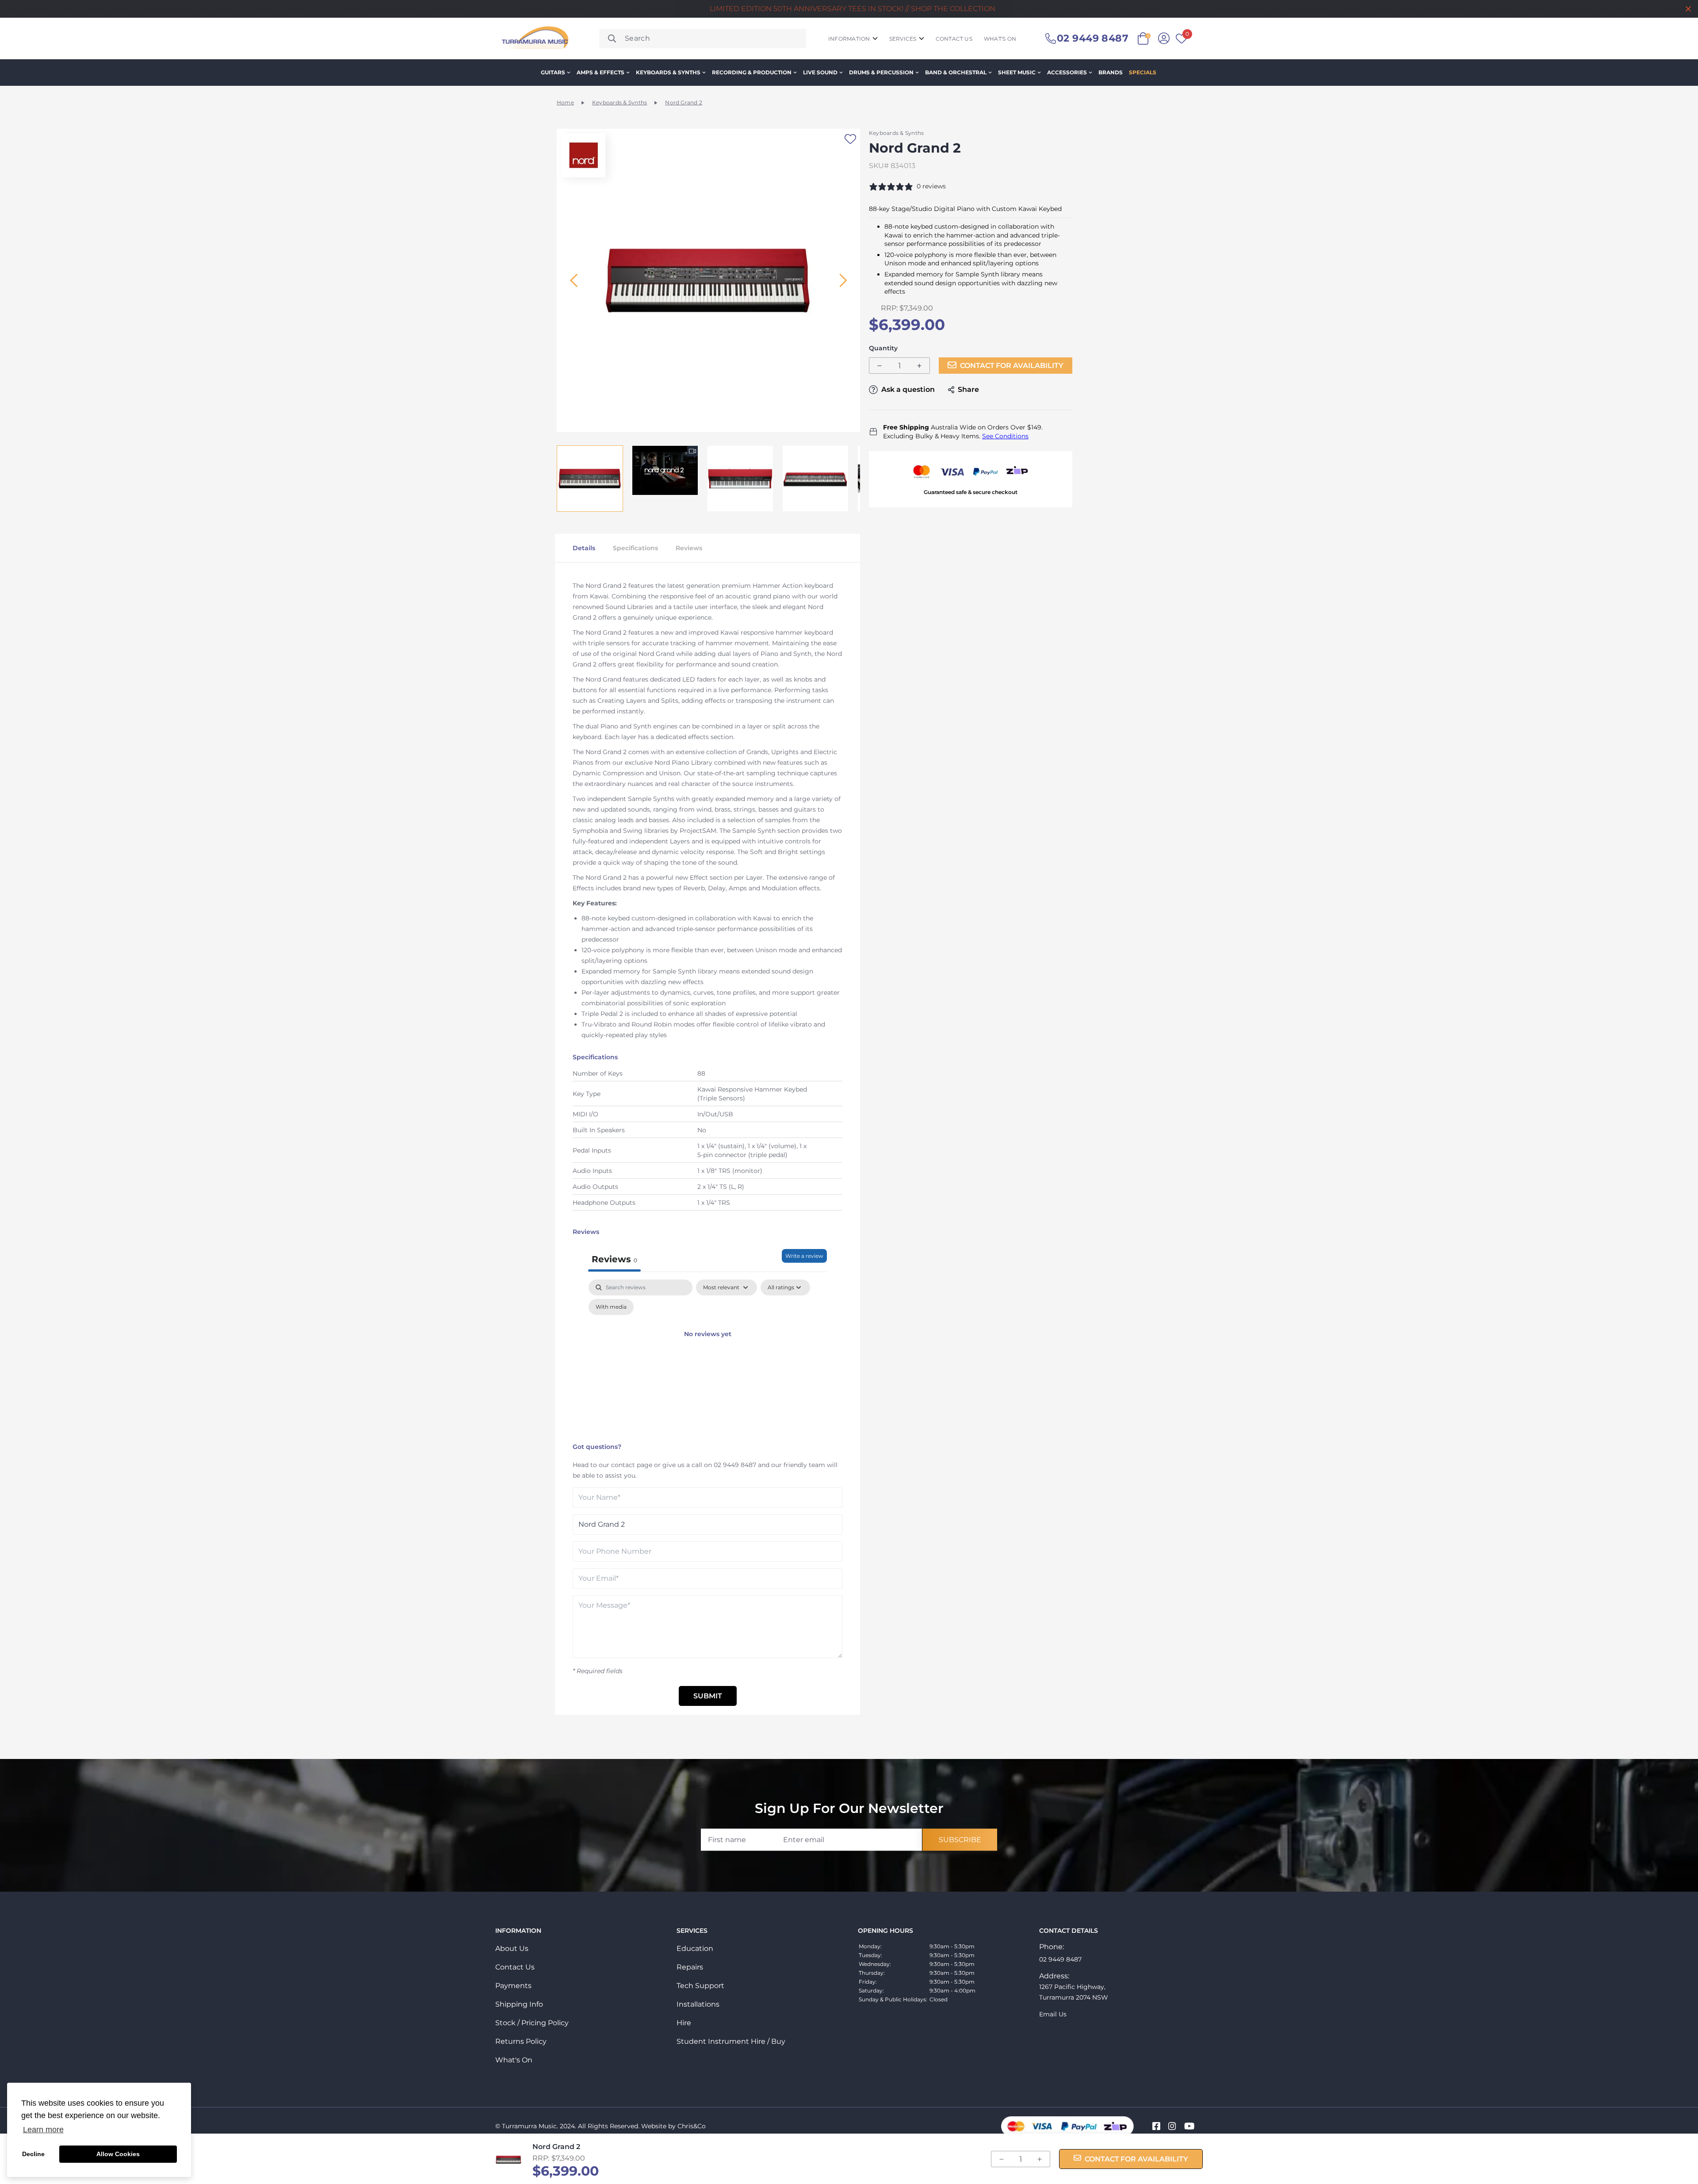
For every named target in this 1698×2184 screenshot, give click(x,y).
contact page (632, 1465)
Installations (698, 2004)
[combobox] (703, 38)
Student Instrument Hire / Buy (731, 2041)
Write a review (804, 1256)
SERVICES (903, 39)
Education (695, 1948)
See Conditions (1005, 436)
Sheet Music (1017, 72)
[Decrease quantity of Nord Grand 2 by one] (880, 366)
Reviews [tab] (614, 1259)
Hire (684, 2023)
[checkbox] (611, 1307)
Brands (1111, 72)
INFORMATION (849, 39)
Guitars (553, 72)
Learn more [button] (43, 2130)
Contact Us (515, 1967)
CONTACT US (954, 39)
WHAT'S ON (1000, 39)
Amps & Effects (600, 72)
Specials (1143, 72)
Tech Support (700, 1986)
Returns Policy (521, 2041)
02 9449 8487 (735, 1465)
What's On (514, 2060)
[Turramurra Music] (534, 38)
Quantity (883, 348)
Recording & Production (752, 72)
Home (565, 102)
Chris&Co (692, 2126)
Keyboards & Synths (668, 72)
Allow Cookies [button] (118, 2154)
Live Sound (820, 72)
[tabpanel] (707, 1359)
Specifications (635, 548)
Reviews (689, 548)
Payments (513, 1986)
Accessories (1067, 72)
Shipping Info (519, 2004)
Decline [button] (33, 2154)
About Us (512, 1948)
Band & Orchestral (956, 72)
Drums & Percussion (881, 72)
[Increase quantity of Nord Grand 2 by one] (919, 366)
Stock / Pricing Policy (532, 2023)
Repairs (690, 1967)
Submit (708, 1696)
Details (584, 548)
